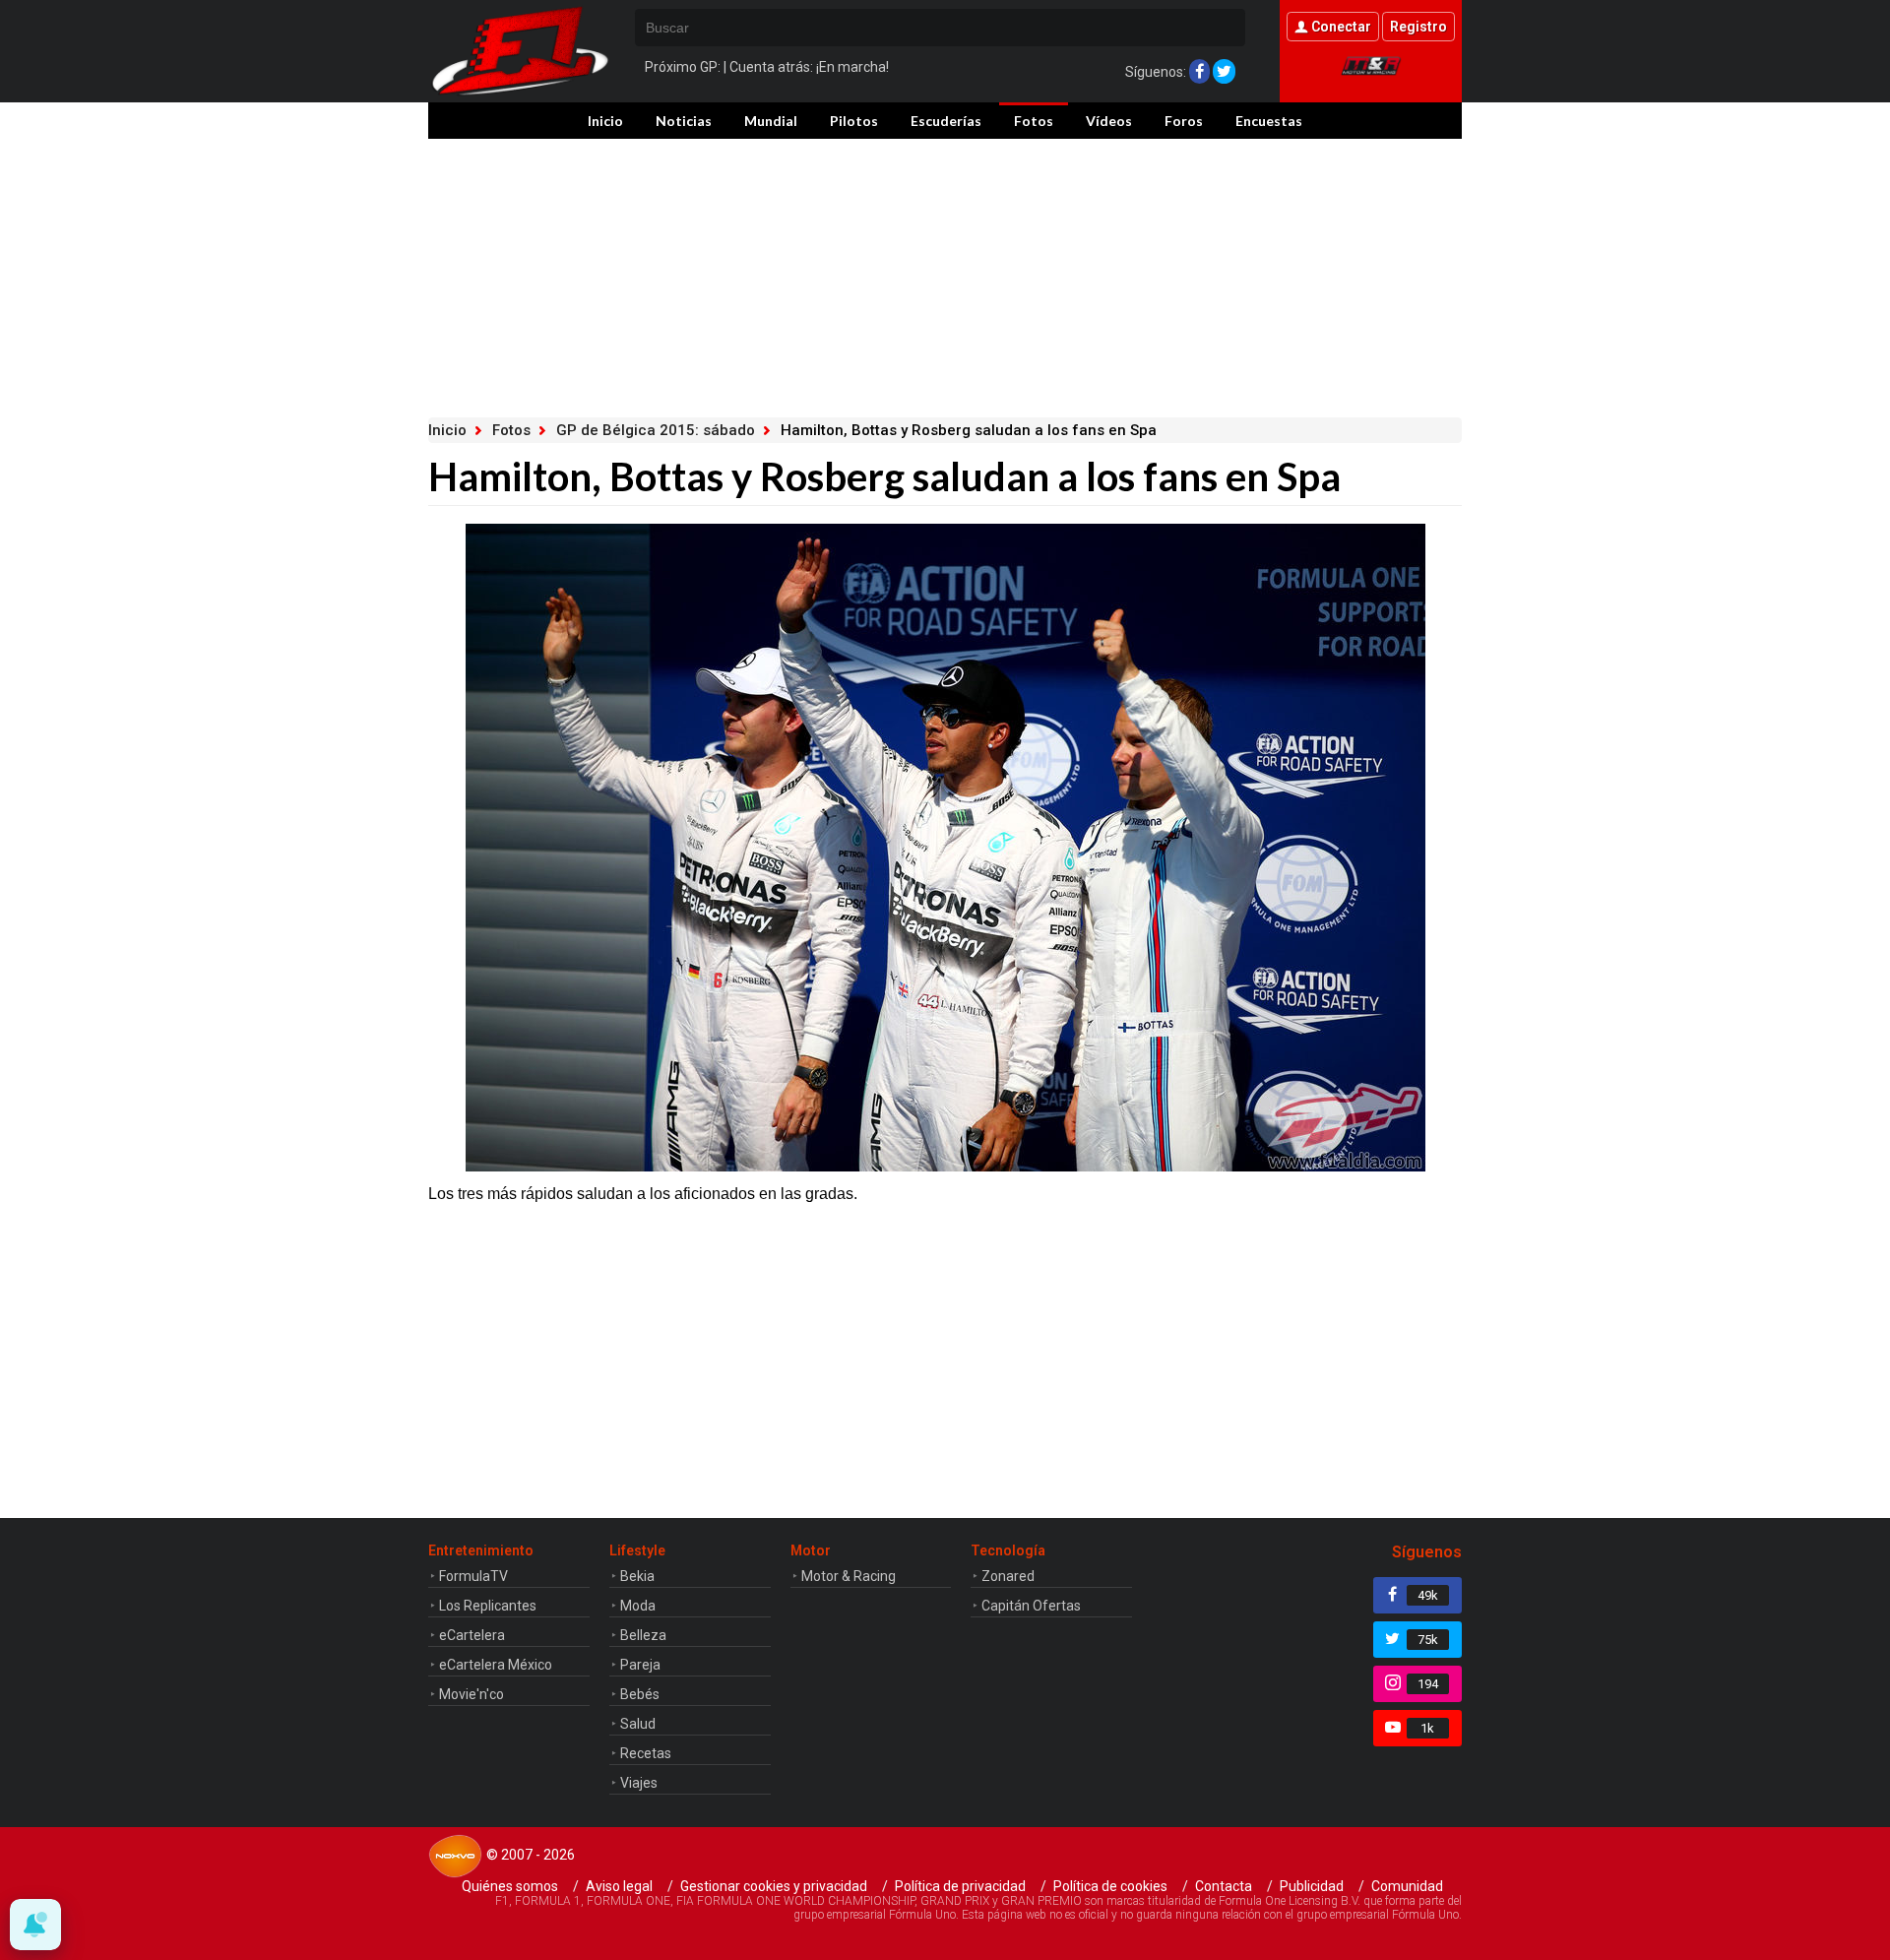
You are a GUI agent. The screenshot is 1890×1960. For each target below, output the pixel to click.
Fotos (1034, 121)
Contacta (1224, 1886)
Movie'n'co (472, 1694)
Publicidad (1312, 1886)
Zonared (1008, 1576)
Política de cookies (1110, 1886)
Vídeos (1109, 121)
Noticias (684, 121)
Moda (638, 1606)
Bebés (640, 1694)
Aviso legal (619, 1886)
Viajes (639, 1783)
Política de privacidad (960, 1886)
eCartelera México (496, 1665)
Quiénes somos (510, 1886)
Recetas (646, 1753)
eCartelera (472, 1635)
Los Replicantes (488, 1606)
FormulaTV (473, 1576)
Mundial (771, 121)
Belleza (643, 1635)
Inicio (605, 121)
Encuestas (1269, 121)
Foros (1184, 121)
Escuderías (946, 121)
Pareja (640, 1665)
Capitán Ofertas (1031, 1606)
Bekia (637, 1576)
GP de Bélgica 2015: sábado (656, 430)
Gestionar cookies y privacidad (774, 1886)
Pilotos (854, 121)
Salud (638, 1724)
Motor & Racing (849, 1576)
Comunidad (1407, 1886)
